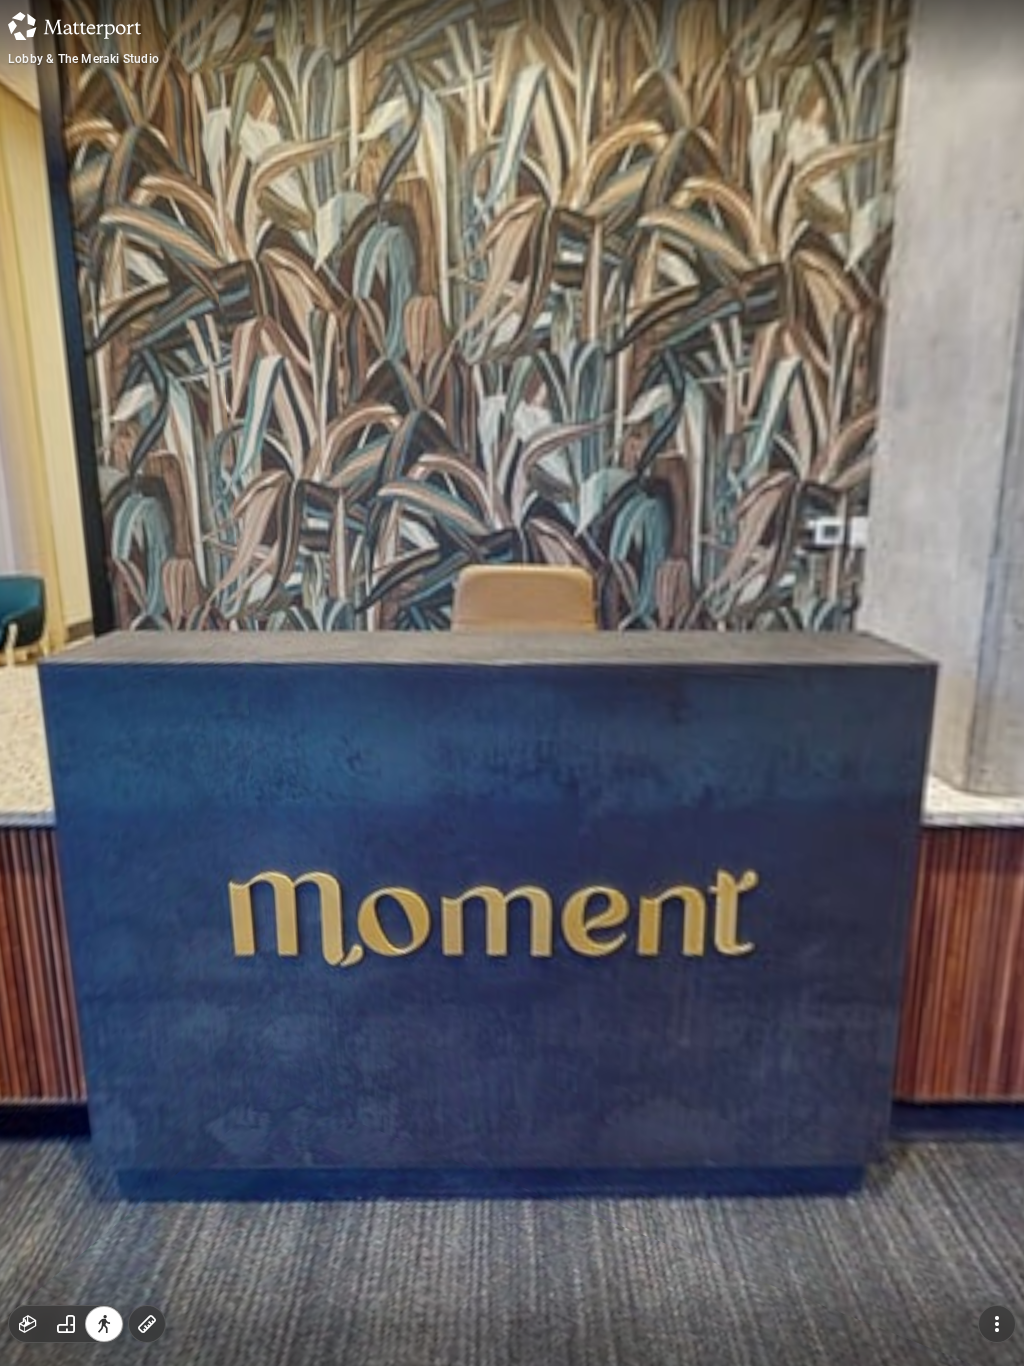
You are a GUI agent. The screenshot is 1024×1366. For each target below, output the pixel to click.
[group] (66, 1324)
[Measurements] (147, 1324)
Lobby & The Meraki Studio (83, 59)
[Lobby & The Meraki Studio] (512, 683)
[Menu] (997, 1324)
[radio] (28, 1324)
